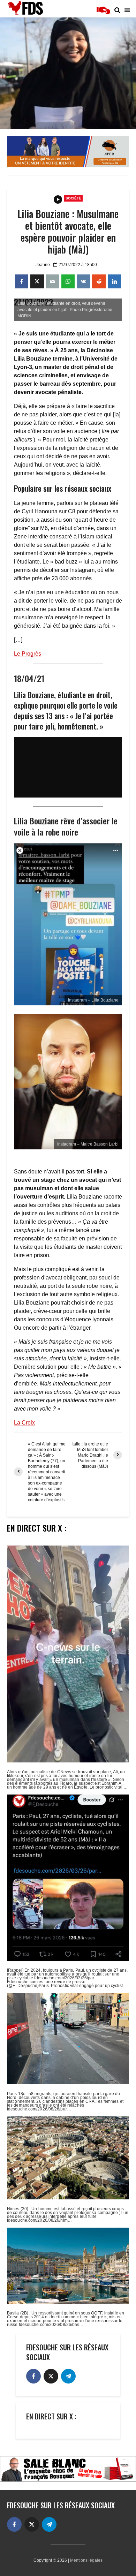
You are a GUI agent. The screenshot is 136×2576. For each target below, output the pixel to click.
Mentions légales (86, 2560)
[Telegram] (68, 2376)
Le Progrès (28, 654)
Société (73, 198)
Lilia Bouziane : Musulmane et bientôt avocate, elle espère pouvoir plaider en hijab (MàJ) (68, 232)
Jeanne (43, 265)
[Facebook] (33, 2376)
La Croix (24, 1423)
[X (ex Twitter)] (51, 2376)
